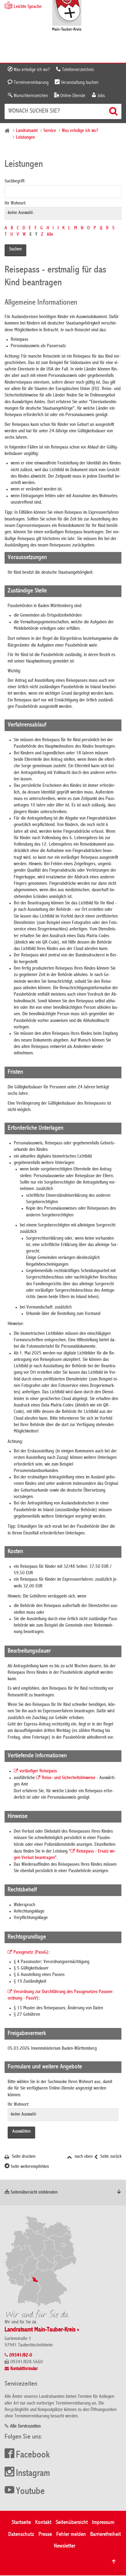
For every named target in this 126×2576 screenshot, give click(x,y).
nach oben (83, 2157)
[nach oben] (114, 2562)
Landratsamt (27, 131)
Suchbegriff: (15, 182)
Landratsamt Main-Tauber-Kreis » (42, 2330)
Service (50, 131)
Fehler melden (71, 2535)
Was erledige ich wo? (31, 70)
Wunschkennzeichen (30, 96)
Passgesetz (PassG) (31, 1953)
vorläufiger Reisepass (38, 1771)
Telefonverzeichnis (77, 70)
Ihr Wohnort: (15, 204)
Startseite (21, 2523)
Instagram (33, 2474)
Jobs (101, 96)
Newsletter (65, 2546)
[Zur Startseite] (67, 16)
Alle (50, 235)
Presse (45, 2535)
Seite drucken (23, 2157)
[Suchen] (114, 111)
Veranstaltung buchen (79, 83)
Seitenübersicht (72, 2523)
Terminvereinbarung (31, 83)
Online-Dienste (72, 96)
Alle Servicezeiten (25, 2427)
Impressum (103, 2523)
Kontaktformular (24, 2369)
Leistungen (25, 138)
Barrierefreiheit (106, 2535)
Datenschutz (21, 2535)
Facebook (33, 2455)
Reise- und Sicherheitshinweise (69, 1778)
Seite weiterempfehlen (29, 2167)
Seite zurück (110, 2157)
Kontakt (43, 2523)
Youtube (30, 2492)
